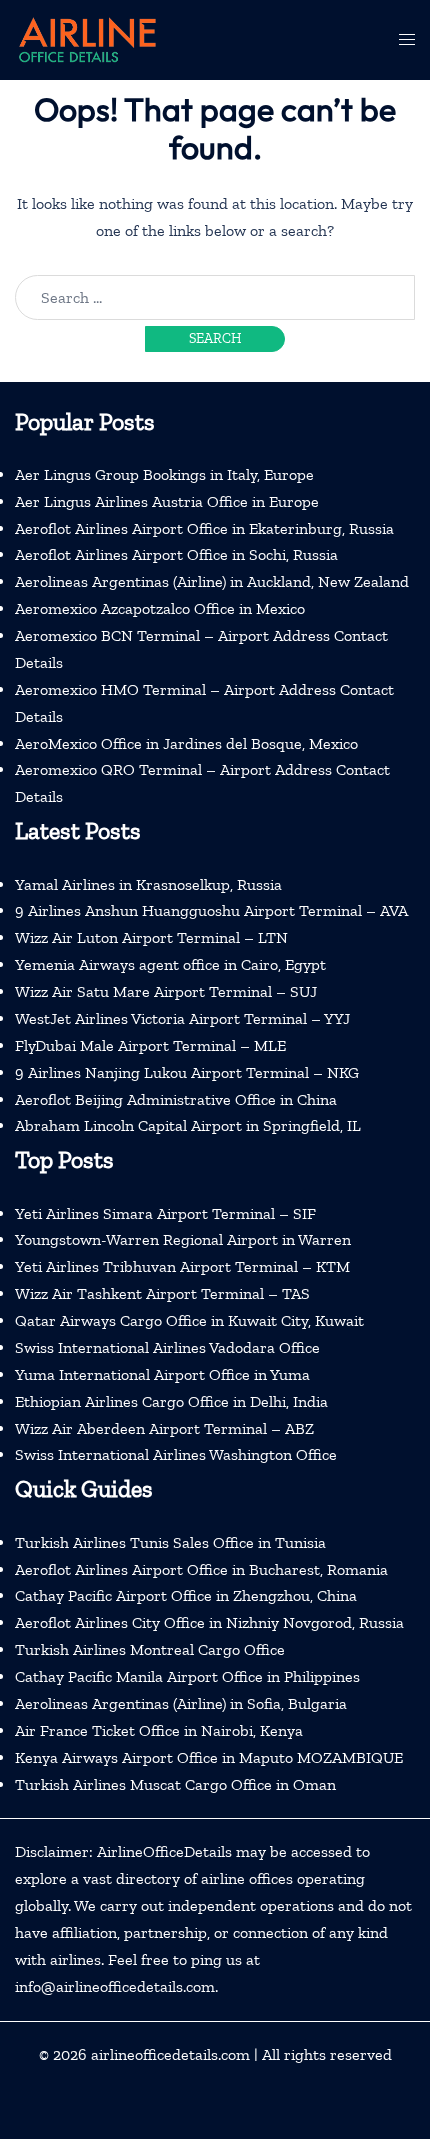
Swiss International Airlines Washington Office (176, 1454)
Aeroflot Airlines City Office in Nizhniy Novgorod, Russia (209, 1622)
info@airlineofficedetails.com (115, 1986)
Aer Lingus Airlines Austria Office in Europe (167, 501)
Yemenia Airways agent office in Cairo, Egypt (170, 964)
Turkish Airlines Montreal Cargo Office (150, 1649)
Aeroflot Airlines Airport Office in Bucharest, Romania (201, 1569)
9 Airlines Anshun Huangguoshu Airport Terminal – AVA (211, 910)
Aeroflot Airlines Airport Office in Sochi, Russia (176, 554)
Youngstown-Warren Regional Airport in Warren (183, 1239)
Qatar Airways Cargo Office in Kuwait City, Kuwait (189, 1320)
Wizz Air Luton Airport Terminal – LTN (151, 937)
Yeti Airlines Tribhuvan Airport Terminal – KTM (182, 1266)
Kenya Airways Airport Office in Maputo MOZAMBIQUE (209, 1757)
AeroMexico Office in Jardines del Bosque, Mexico (186, 743)
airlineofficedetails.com (170, 2054)
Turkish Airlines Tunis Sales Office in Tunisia (170, 1542)
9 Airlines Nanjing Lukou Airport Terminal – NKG (187, 1072)
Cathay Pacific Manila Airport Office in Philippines (187, 1676)
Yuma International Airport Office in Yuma (162, 1374)
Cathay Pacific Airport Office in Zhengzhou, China (186, 1595)
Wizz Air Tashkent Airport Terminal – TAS (162, 1293)
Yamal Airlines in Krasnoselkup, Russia (148, 884)
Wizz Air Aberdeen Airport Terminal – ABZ (164, 1428)
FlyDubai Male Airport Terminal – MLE (150, 1045)
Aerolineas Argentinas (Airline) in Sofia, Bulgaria (181, 1703)
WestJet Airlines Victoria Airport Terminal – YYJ (182, 1018)
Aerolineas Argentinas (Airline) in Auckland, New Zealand (212, 581)
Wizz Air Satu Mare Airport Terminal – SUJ (166, 991)
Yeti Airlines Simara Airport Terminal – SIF (165, 1213)
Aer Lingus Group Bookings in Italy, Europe (164, 474)
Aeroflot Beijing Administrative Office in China (176, 1099)
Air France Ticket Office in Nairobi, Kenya (159, 1730)
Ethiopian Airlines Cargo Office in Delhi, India (171, 1401)
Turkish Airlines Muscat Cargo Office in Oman (175, 1784)
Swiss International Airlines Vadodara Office (167, 1347)
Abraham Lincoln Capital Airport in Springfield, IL (188, 1125)
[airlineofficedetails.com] (86, 38)
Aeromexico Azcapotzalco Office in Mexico (160, 608)
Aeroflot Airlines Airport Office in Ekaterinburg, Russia (204, 528)
